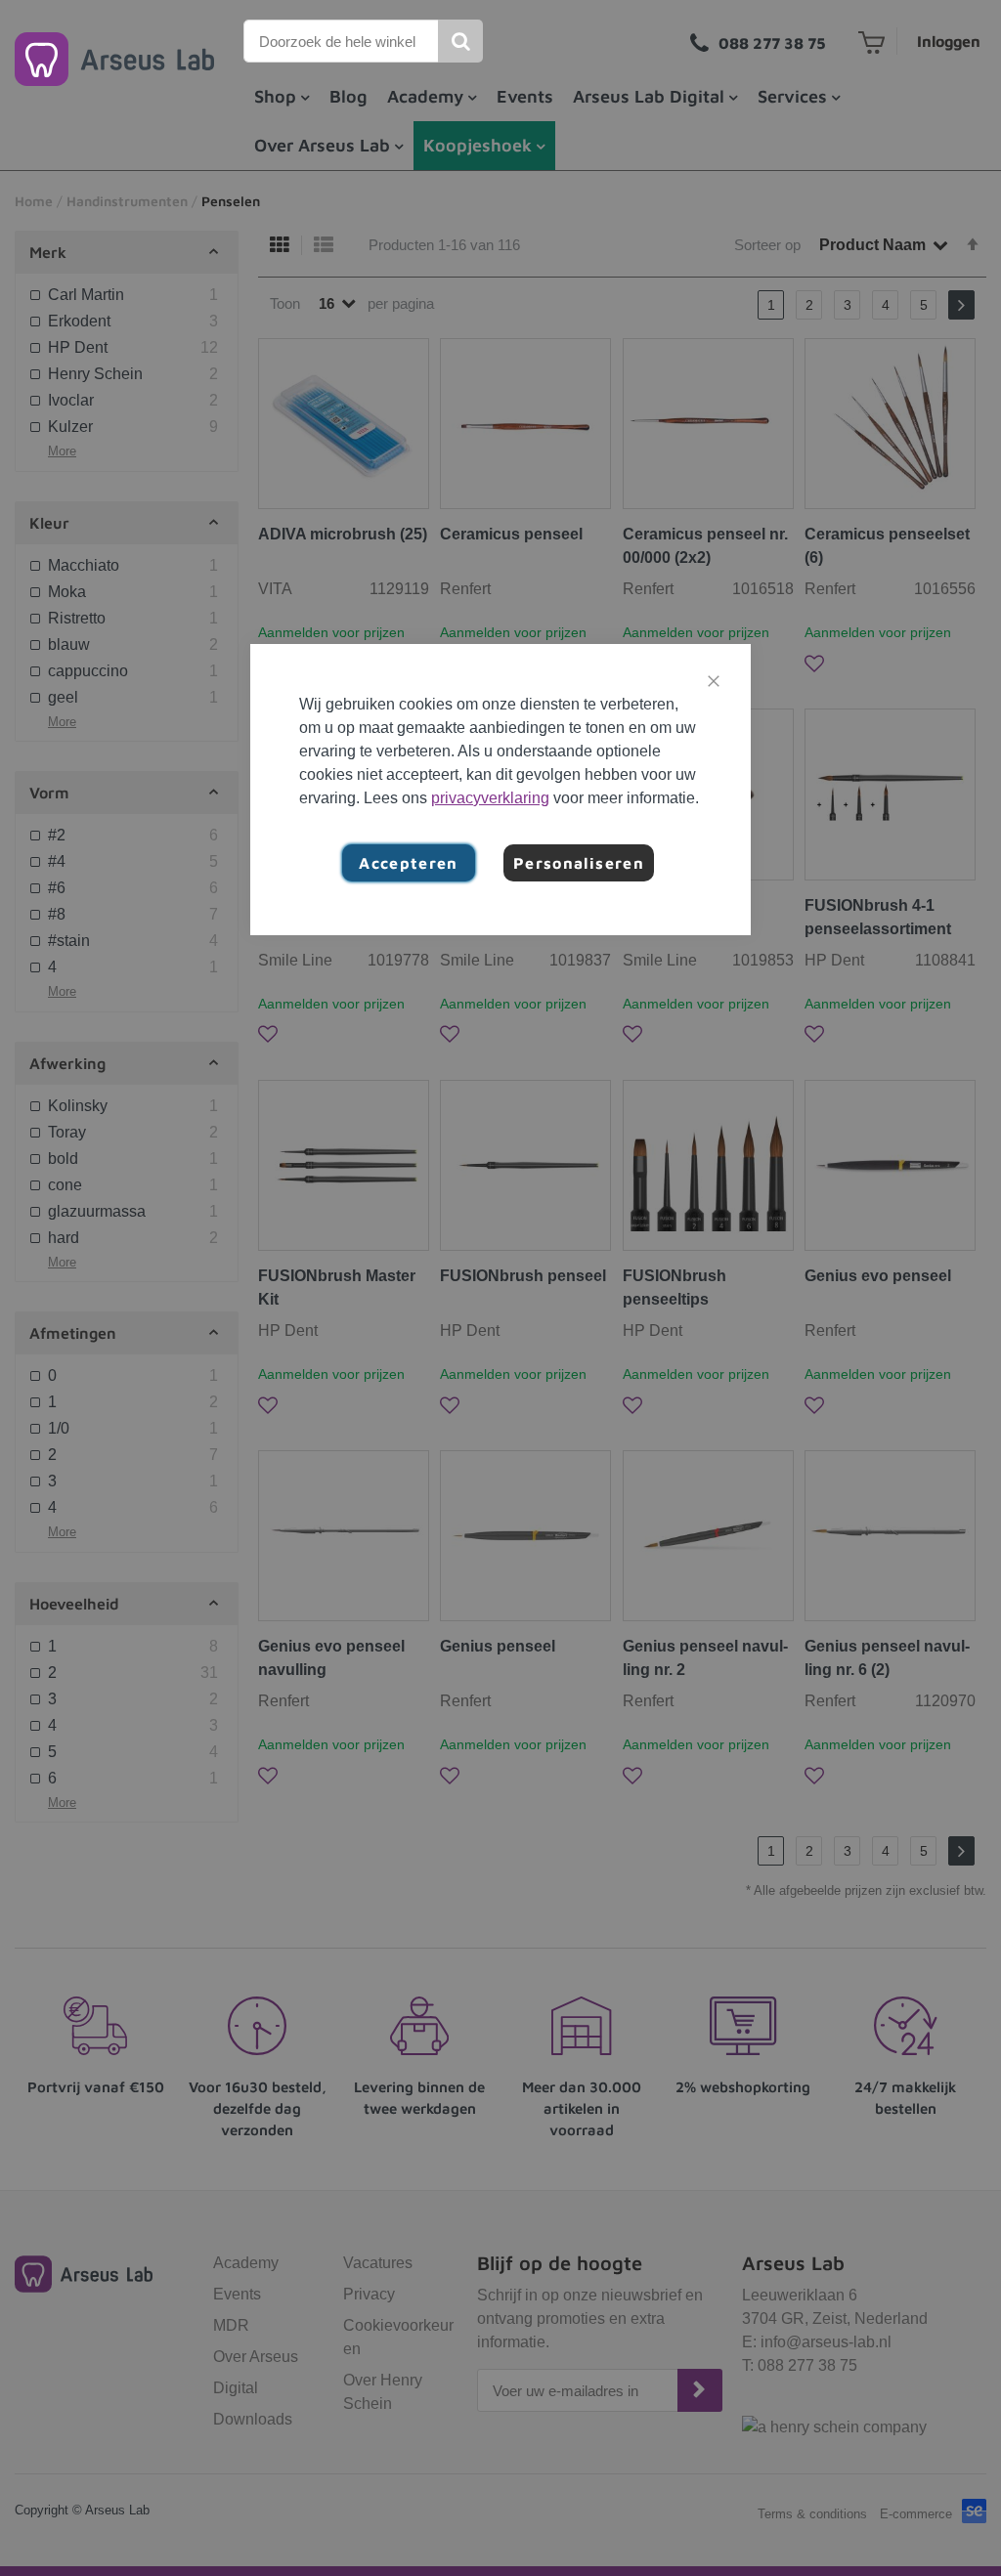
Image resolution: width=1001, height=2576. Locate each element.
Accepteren (409, 863)
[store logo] (114, 59)
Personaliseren (579, 863)
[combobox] (342, 41)
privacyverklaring (490, 798)
